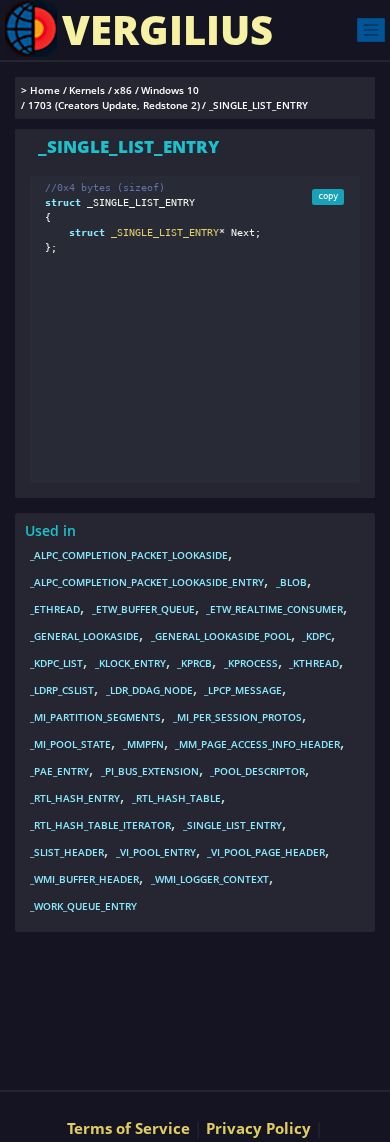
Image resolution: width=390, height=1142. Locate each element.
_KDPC (316, 636)
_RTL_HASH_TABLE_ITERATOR (100, 825)
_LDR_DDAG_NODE (149, 690)
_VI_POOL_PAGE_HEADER (266, 852)
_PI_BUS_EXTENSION (150, 771)
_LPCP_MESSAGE (243, 690)
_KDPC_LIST (56, 663)
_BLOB (291, 582)
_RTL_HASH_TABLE (176, 798)
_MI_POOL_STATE (70, 744)
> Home (40, 90)
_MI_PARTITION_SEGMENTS (95, 717)
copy (328, 196)
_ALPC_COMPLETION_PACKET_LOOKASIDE (129, 555)
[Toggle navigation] (371, 29)
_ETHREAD (55, 609)
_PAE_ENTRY (59, 771)
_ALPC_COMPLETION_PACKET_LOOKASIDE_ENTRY (147, 582)
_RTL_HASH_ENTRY (75, 798)
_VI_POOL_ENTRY (156, 852)
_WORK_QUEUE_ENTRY (83, 906)
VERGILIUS (167, 29)
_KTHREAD (314, 663)
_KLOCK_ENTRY (130, 663)
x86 (123, 90)
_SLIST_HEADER (67, 852)
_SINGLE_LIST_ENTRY (232, 825)
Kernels (87, 90)
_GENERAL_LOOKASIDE (84, 636)
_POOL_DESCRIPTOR (257, 771)
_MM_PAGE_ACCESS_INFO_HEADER (257, 744)
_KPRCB (194, 663)
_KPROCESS (251, 663)
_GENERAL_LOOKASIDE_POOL (221, 636)
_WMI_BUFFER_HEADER (84, 879)
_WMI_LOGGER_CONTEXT (210, 879)
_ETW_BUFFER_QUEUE (143, 609)
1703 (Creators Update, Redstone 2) (114, 105)
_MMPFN (143, 744)
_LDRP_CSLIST (62, 690)
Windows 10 (170, 90)
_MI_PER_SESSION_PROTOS (237, 717)
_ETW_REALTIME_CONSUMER (274, 609)
